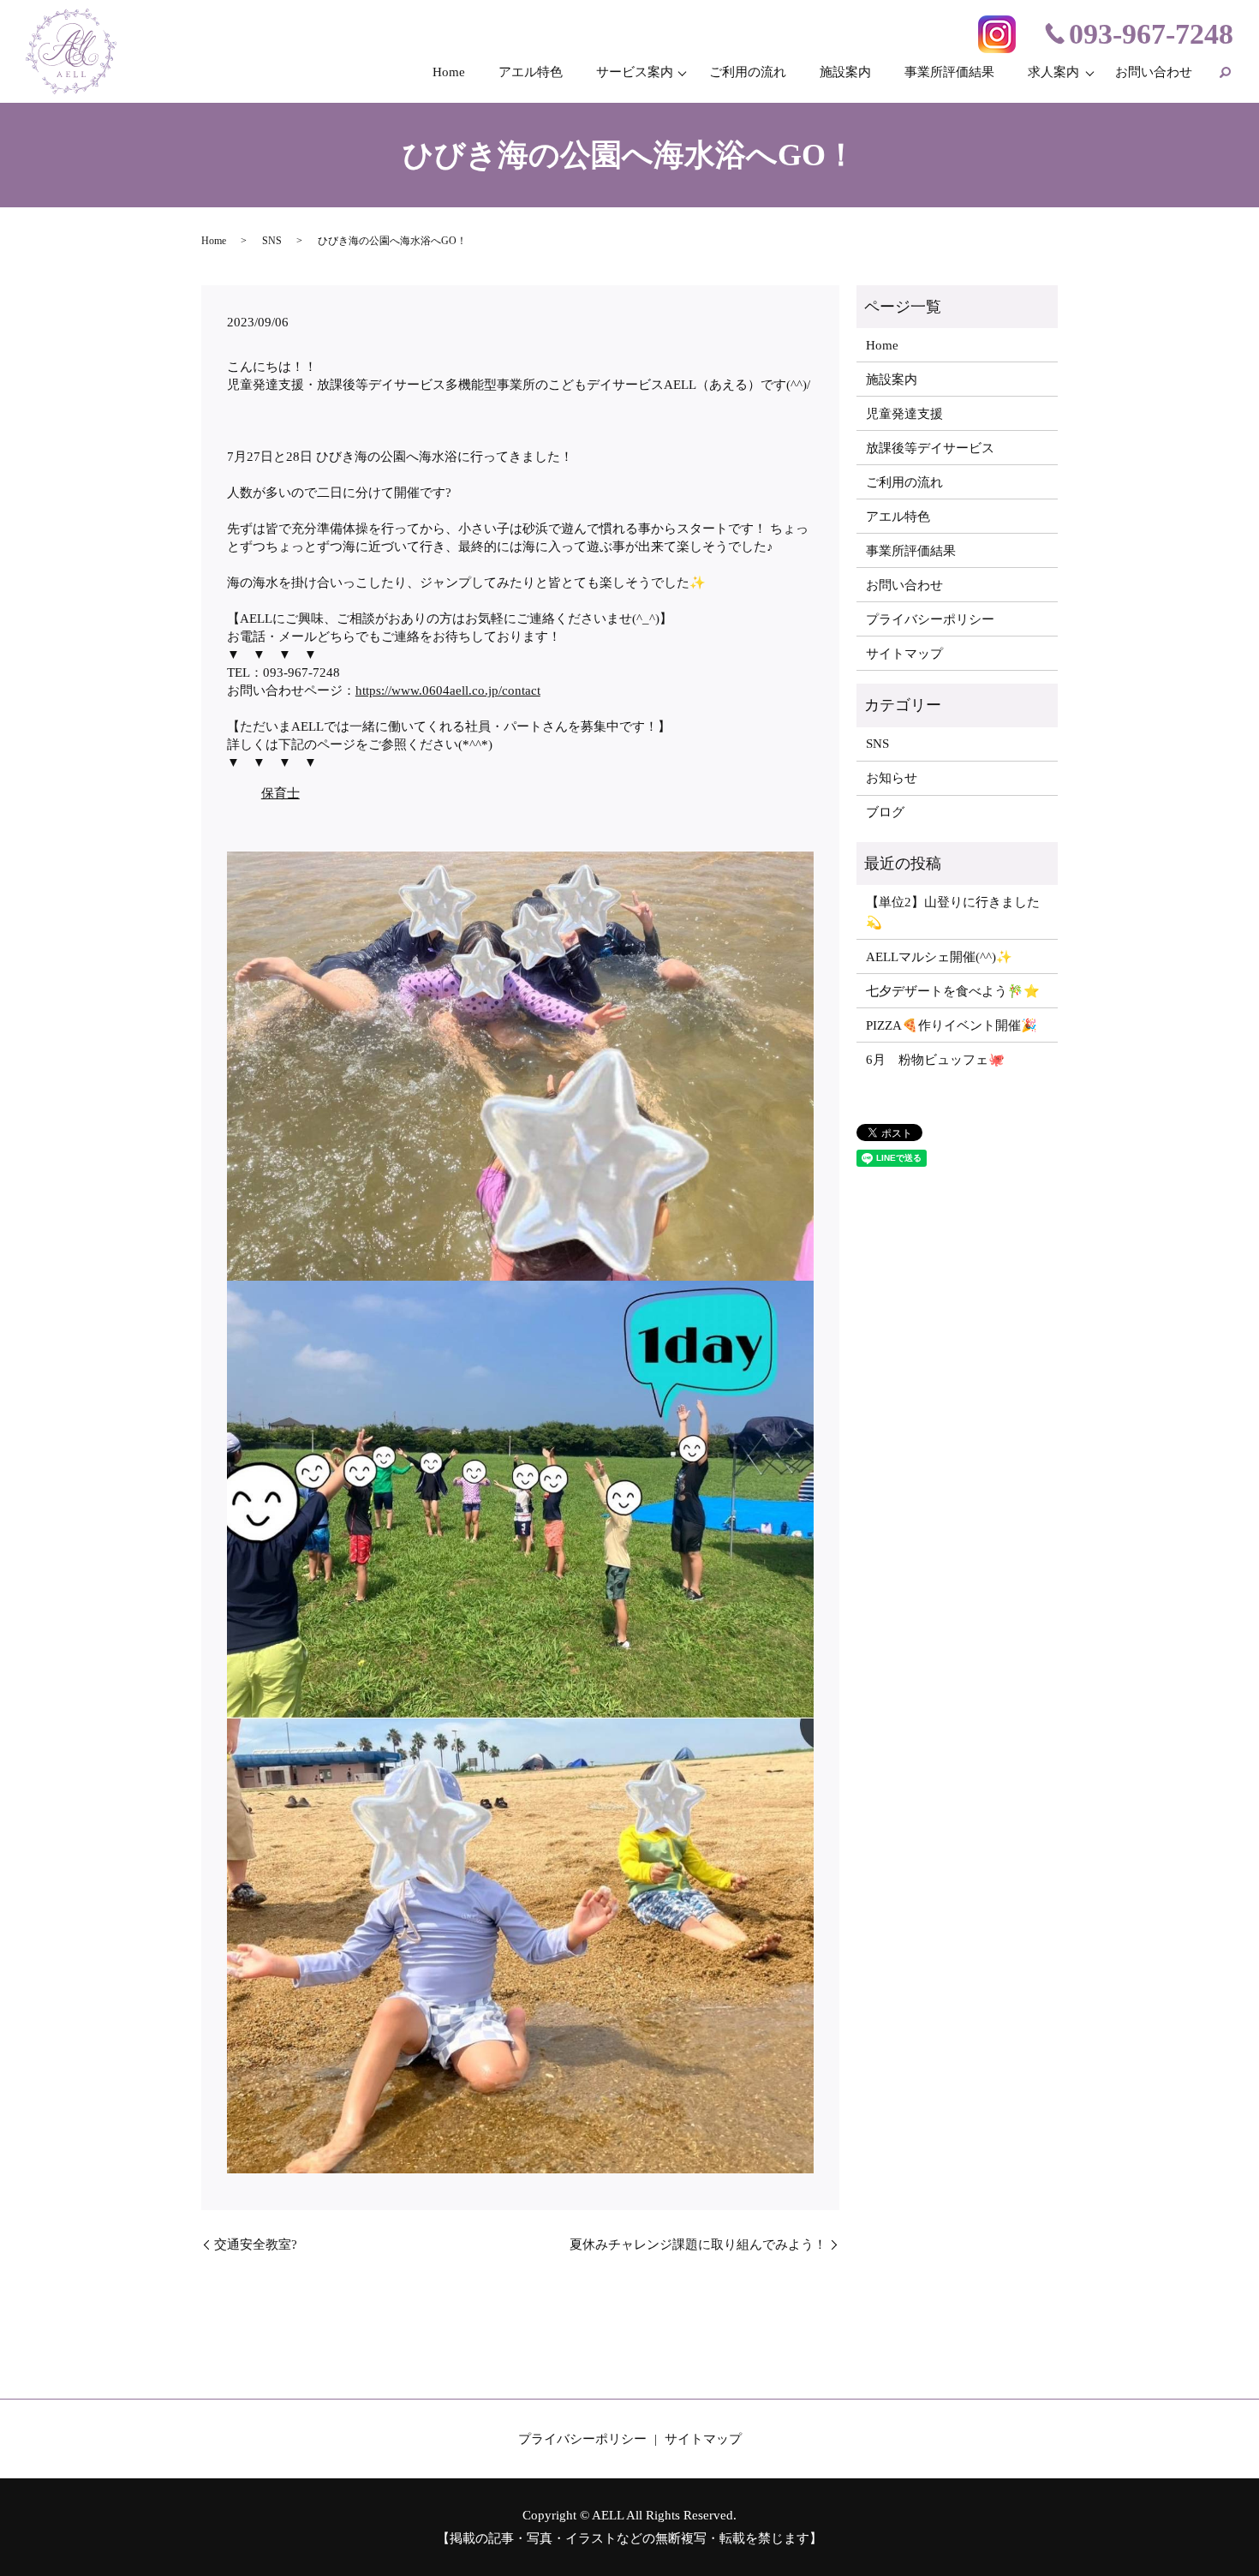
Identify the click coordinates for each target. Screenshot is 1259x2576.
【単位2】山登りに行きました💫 (953, 912)
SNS (272, 241)
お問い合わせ (1154, 72)
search (1225, 72)
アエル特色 (531, 72)
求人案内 (1053, 72)
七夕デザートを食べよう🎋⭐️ (953, 991)
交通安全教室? (256, 2244)
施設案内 (845, 72)
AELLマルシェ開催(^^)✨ (939, 957)
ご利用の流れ (748, 72)
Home (449, 72)
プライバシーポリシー (930, 619)
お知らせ (892, 778)
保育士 (280, 793)
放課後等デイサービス (930, 448)
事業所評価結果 (949, 72)
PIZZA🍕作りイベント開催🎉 (952, 1025)
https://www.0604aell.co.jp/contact (448, 690)
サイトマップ (904, 654)
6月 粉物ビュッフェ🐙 (935, 1060)
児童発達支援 (904, 414)
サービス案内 (635, 72)
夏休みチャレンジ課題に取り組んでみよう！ (698, 2244)
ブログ (885, 812)
